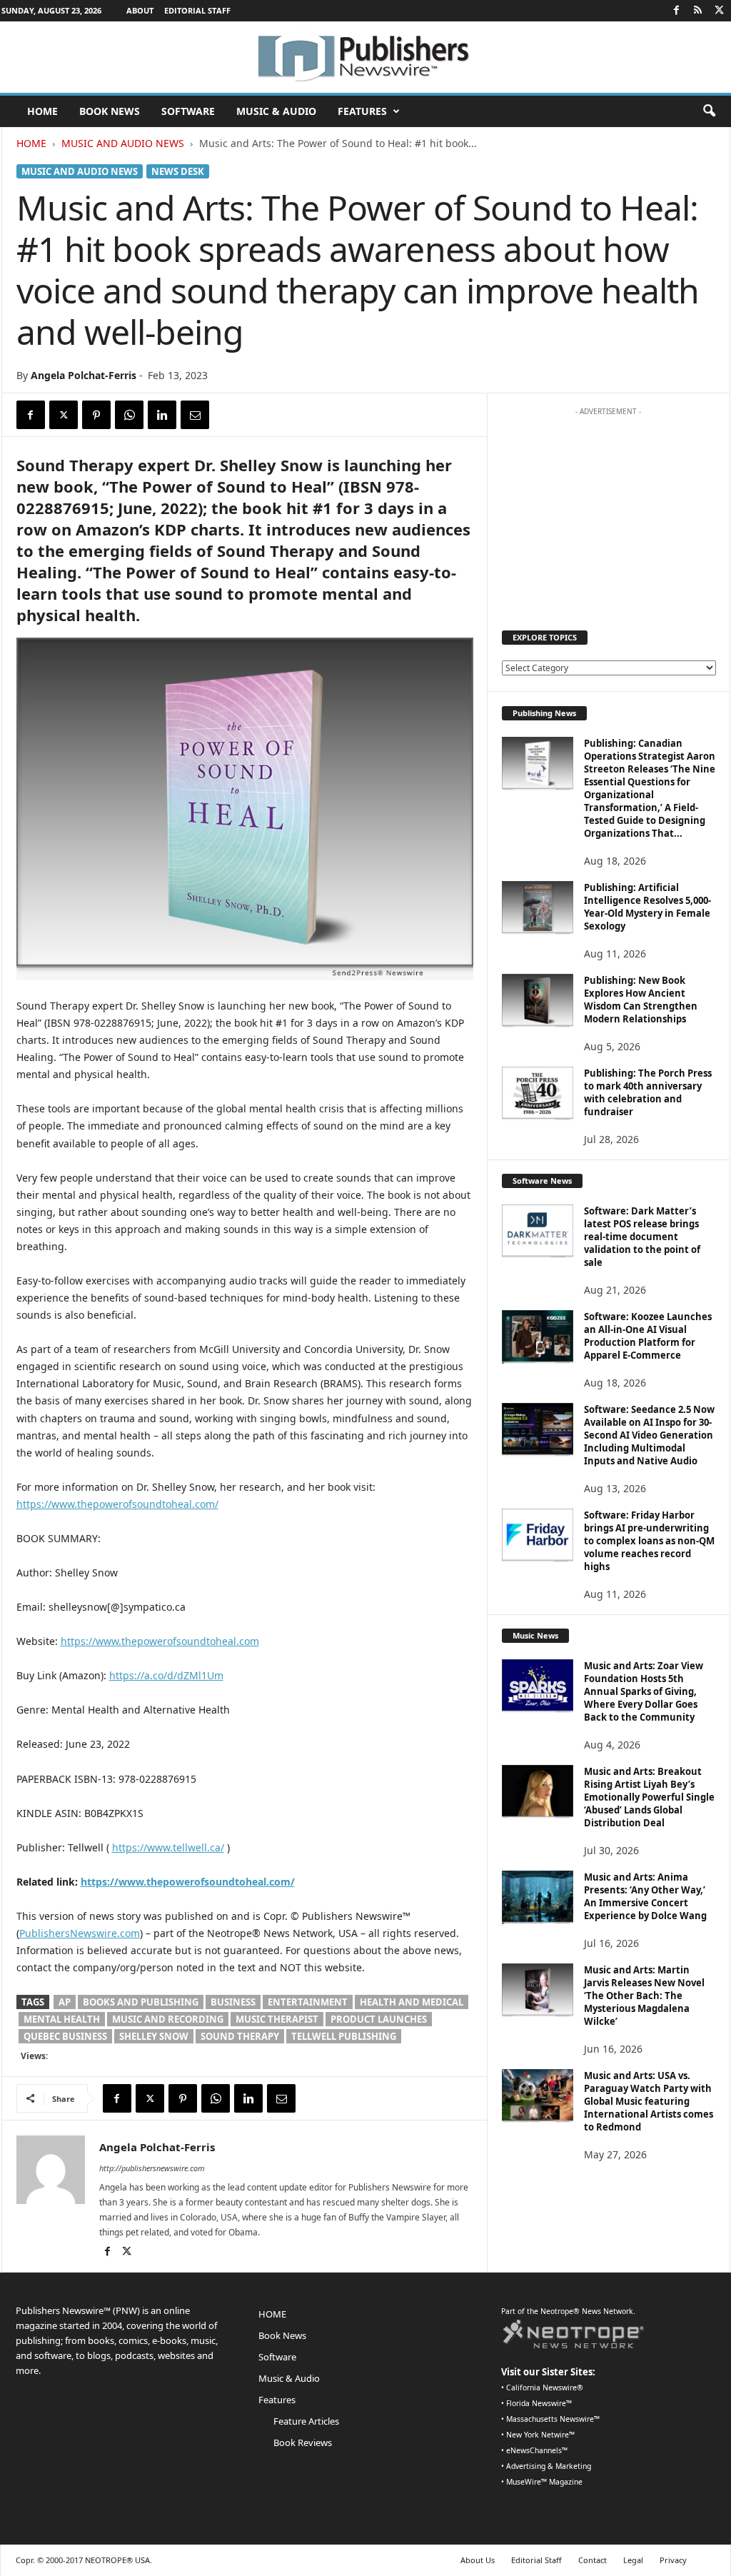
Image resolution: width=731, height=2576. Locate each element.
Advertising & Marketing (549, 2466)
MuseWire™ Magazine (544, 2482)
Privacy (673, 2560)
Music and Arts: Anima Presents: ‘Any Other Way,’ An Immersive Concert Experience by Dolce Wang (645, 1896)
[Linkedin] (162, 415)
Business (233, 2002)
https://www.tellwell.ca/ (168, 1847)
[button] (709, 111)
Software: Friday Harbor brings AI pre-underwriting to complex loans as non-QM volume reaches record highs (649, 1541)
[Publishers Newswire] (365, 57)
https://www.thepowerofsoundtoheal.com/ (117, 1504)
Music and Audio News (123, 143)
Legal (633, 2560)
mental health (62, 2019)
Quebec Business (65, 2036)
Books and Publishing (141, 2002)
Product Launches (379, 2019)
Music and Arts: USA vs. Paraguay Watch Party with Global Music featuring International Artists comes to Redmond (649, 2101)
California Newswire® (545, 2388)
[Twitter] (720, 11)
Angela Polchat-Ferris (84, 375)
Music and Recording (168, 2019)
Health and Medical (412, 2002)
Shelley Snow (154, 2036)
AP (65, 2002)
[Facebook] (677, 11)
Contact (593, 2560)
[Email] (195, 415)
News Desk (178, 171)
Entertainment (308, 2002)
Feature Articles (306, 2421)
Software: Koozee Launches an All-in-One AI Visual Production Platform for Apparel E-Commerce (648, 1336)
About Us (478, 2560)
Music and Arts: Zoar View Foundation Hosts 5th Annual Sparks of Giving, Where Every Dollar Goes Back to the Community (644, 1691)
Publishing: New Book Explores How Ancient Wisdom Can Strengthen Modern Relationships (641, 1000)
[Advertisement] (608, 512)
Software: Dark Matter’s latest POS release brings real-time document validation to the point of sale (642, 1237)
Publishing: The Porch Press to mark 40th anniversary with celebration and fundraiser (648, 1092)
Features (362, 111)
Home (31, 143)
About (140, 10)
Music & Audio (276, 111)
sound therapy (240, 2036)
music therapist (277, 2019)
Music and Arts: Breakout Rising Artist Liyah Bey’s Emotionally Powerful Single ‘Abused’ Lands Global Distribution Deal (649, 1797)
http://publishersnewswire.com (152, 2168)
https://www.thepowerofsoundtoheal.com (160, 1641)
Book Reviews (303, 2442)
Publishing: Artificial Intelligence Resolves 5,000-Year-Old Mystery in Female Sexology (647, 907)
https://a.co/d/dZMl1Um (166, 1675)
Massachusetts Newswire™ (553, 2419)
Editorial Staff (197, 10)
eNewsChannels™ (537, 2450)
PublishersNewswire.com (80, 1933)
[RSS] (698, 11)
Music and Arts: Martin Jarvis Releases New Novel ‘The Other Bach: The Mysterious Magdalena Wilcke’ (644, 1996)
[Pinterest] (96, 415)
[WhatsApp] (129, 415)
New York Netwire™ (540, 2435)
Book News (110, 111)
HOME (42, 111)
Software (188, 111)
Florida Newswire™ (539, 2403)
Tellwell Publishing (344, 2036)
